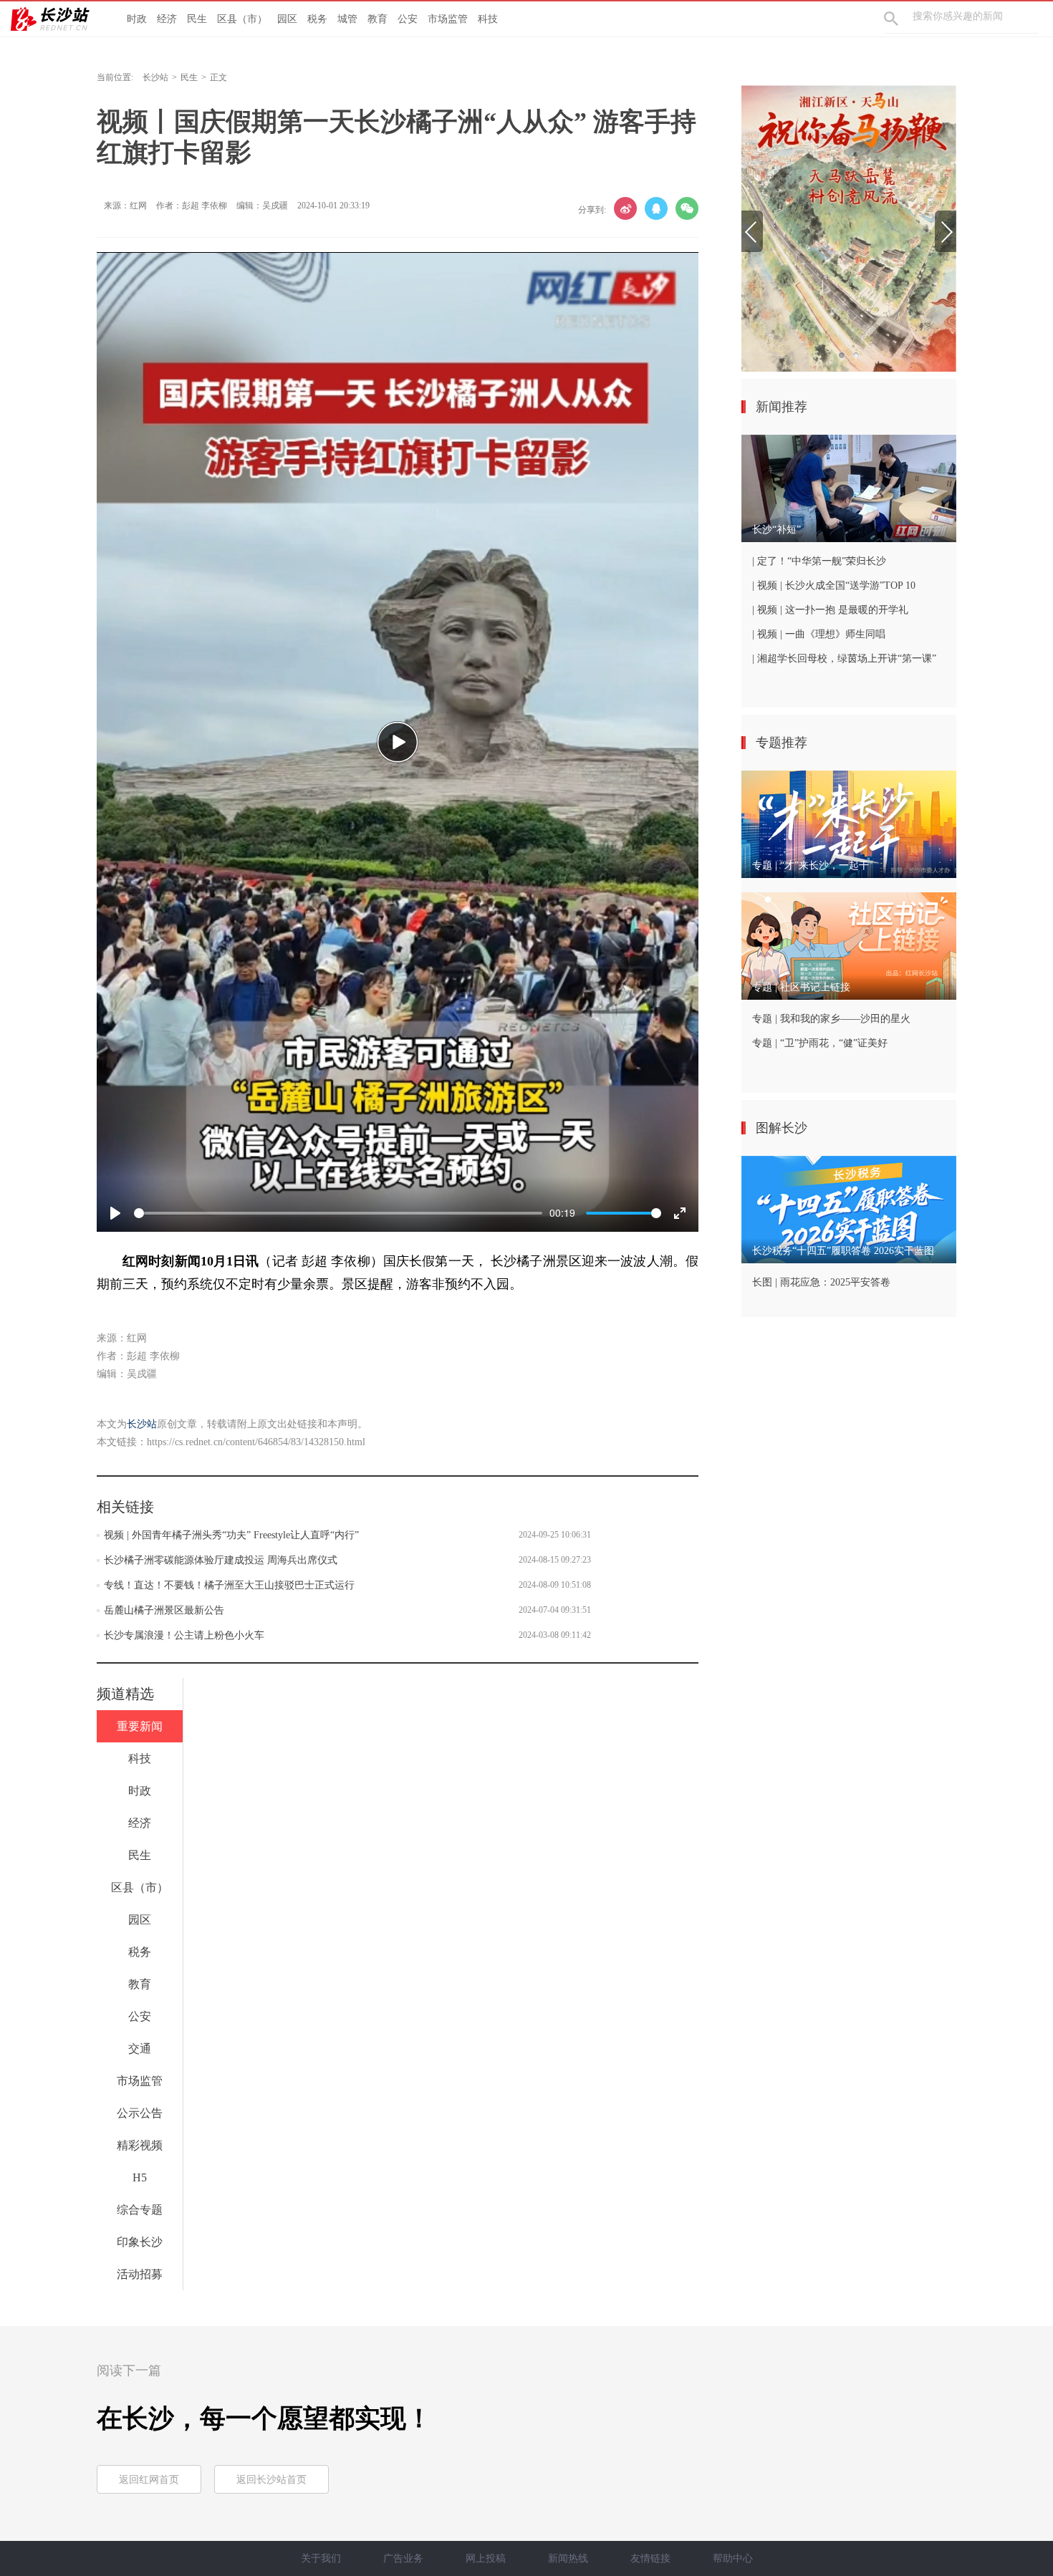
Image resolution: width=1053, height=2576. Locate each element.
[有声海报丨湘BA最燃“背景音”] (849, 228)
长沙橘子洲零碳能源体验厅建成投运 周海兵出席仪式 (221, 1560)
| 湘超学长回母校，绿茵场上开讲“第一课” (844, 659)
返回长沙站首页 (271, 2480)
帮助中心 (733, 2558)
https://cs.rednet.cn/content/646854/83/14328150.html (256, 1442)
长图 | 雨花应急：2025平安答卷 (821, 1282)
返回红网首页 (149, 2480)
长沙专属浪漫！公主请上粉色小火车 (184, 1635)
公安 (408, 19)
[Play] (398, 742)
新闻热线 (568, 2558)
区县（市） (242, 19)
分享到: (592, 210)
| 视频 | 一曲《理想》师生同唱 (819, 634)
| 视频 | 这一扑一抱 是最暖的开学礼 (830, 610)
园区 (287, 19)
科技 (488, 19)
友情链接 (650, 2558)
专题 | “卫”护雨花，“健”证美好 (820, 1043)
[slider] (338, 1213)
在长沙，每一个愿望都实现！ (264, 2418)
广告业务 (403, 2558)
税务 (317, 19)
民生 (197, 19)
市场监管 (448, 19)
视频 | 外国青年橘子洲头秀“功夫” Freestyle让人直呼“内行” (231, 1535)
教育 (378, 19)
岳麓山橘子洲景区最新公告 (164, 1610)
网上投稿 (486, 2558)
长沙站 (155, 77)
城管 (347, 19)
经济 (167, 19)
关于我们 (321, 2558)
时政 (137, 19)
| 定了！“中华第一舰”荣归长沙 (819, 561)
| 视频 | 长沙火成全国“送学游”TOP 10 (834, 585)
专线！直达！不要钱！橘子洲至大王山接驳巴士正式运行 (229, 1585)
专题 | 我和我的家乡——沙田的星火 (831, 1019)
